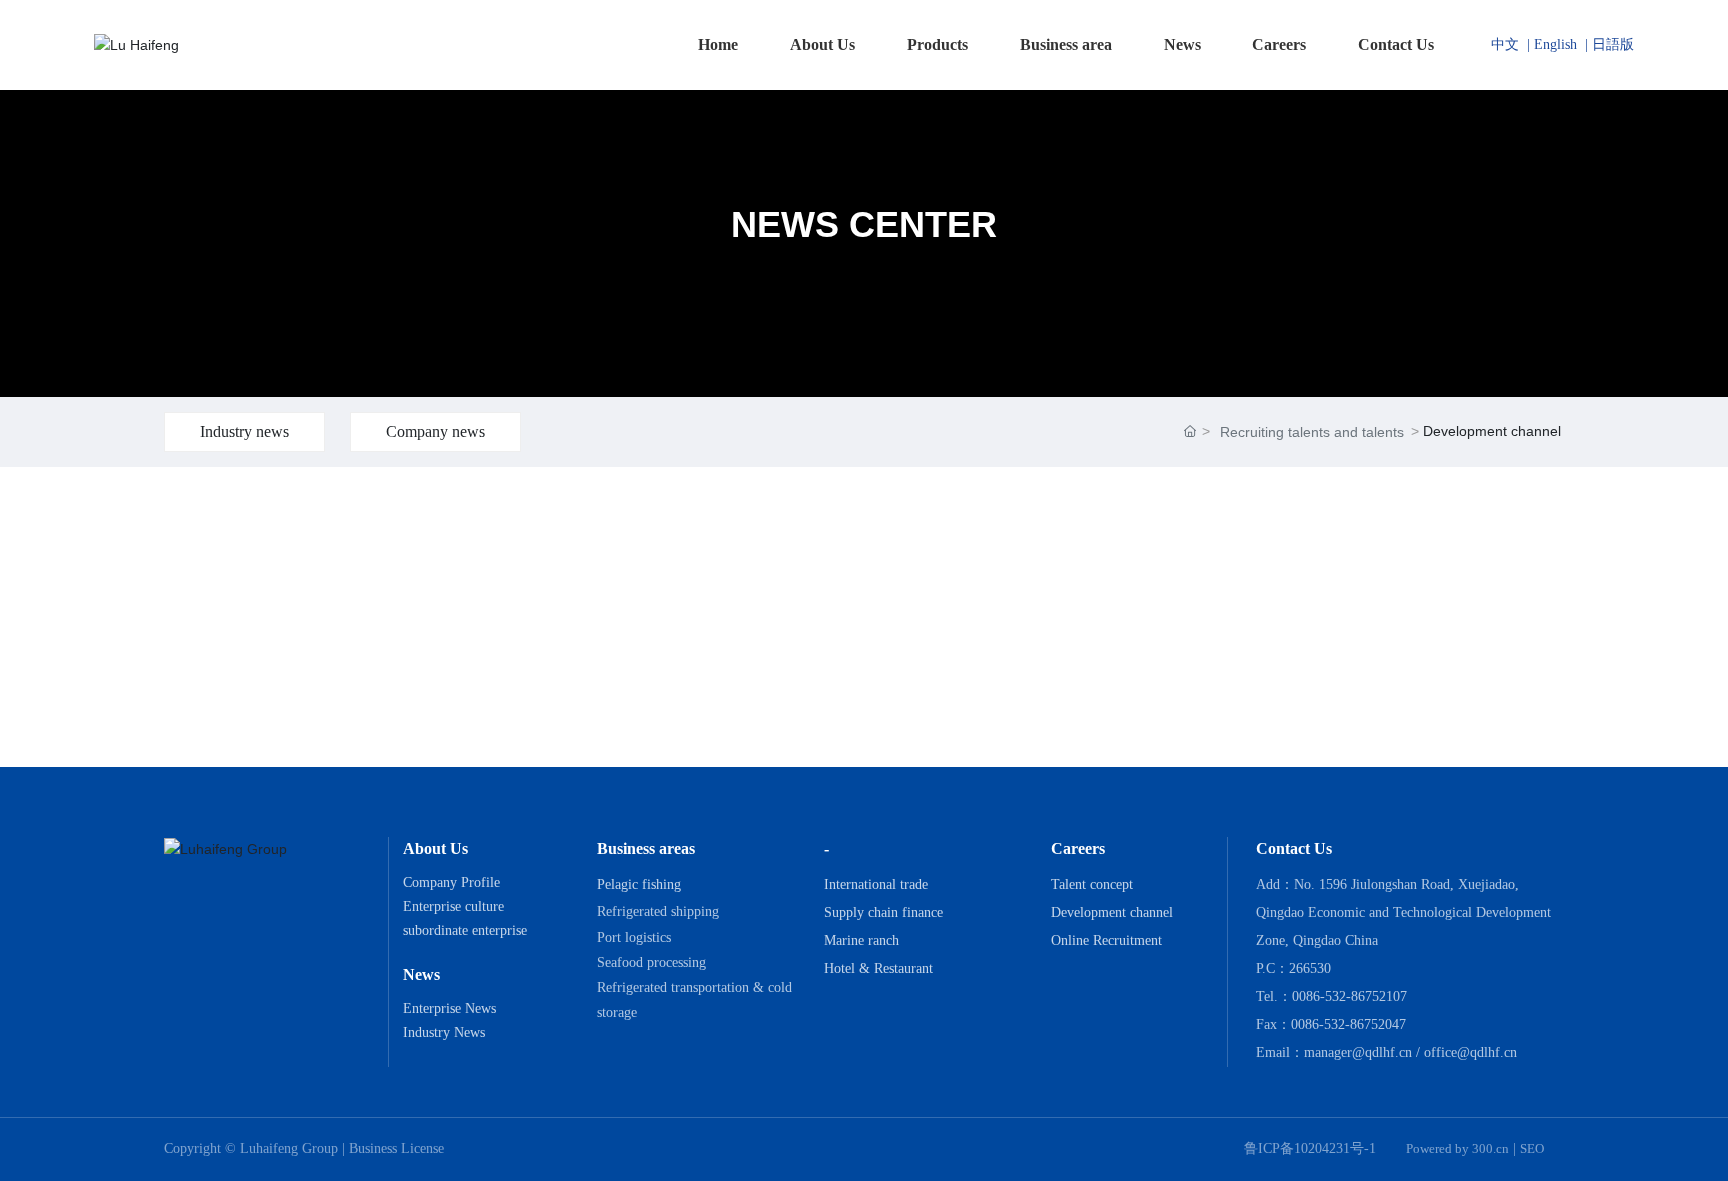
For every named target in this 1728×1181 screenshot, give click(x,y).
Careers (1078, 848)
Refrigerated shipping (658, 911)
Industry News (444, 1032)
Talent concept (1092, 884)
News (421, 974)
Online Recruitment (1106, 940)
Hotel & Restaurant (878, 968)
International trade (876, 884)
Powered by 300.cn (1457, 1148)
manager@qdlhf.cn (1358, 1052)
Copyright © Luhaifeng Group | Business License (304, 1148)
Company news (435, 431)
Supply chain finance (883, 912)
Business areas (646, 848)
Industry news (244, 431)
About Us (435, 848)
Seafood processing (651, 962)
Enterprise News (449, 1008)
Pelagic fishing (639, 884)
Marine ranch (861, 940)
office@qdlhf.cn (1470, 1052)
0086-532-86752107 (1349, 996)
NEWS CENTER (864, 224)
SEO (1532, 1148)
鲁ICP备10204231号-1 (1310, 1148)
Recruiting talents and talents (1312, 432)
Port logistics (634, 937)
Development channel (1112, 912)
